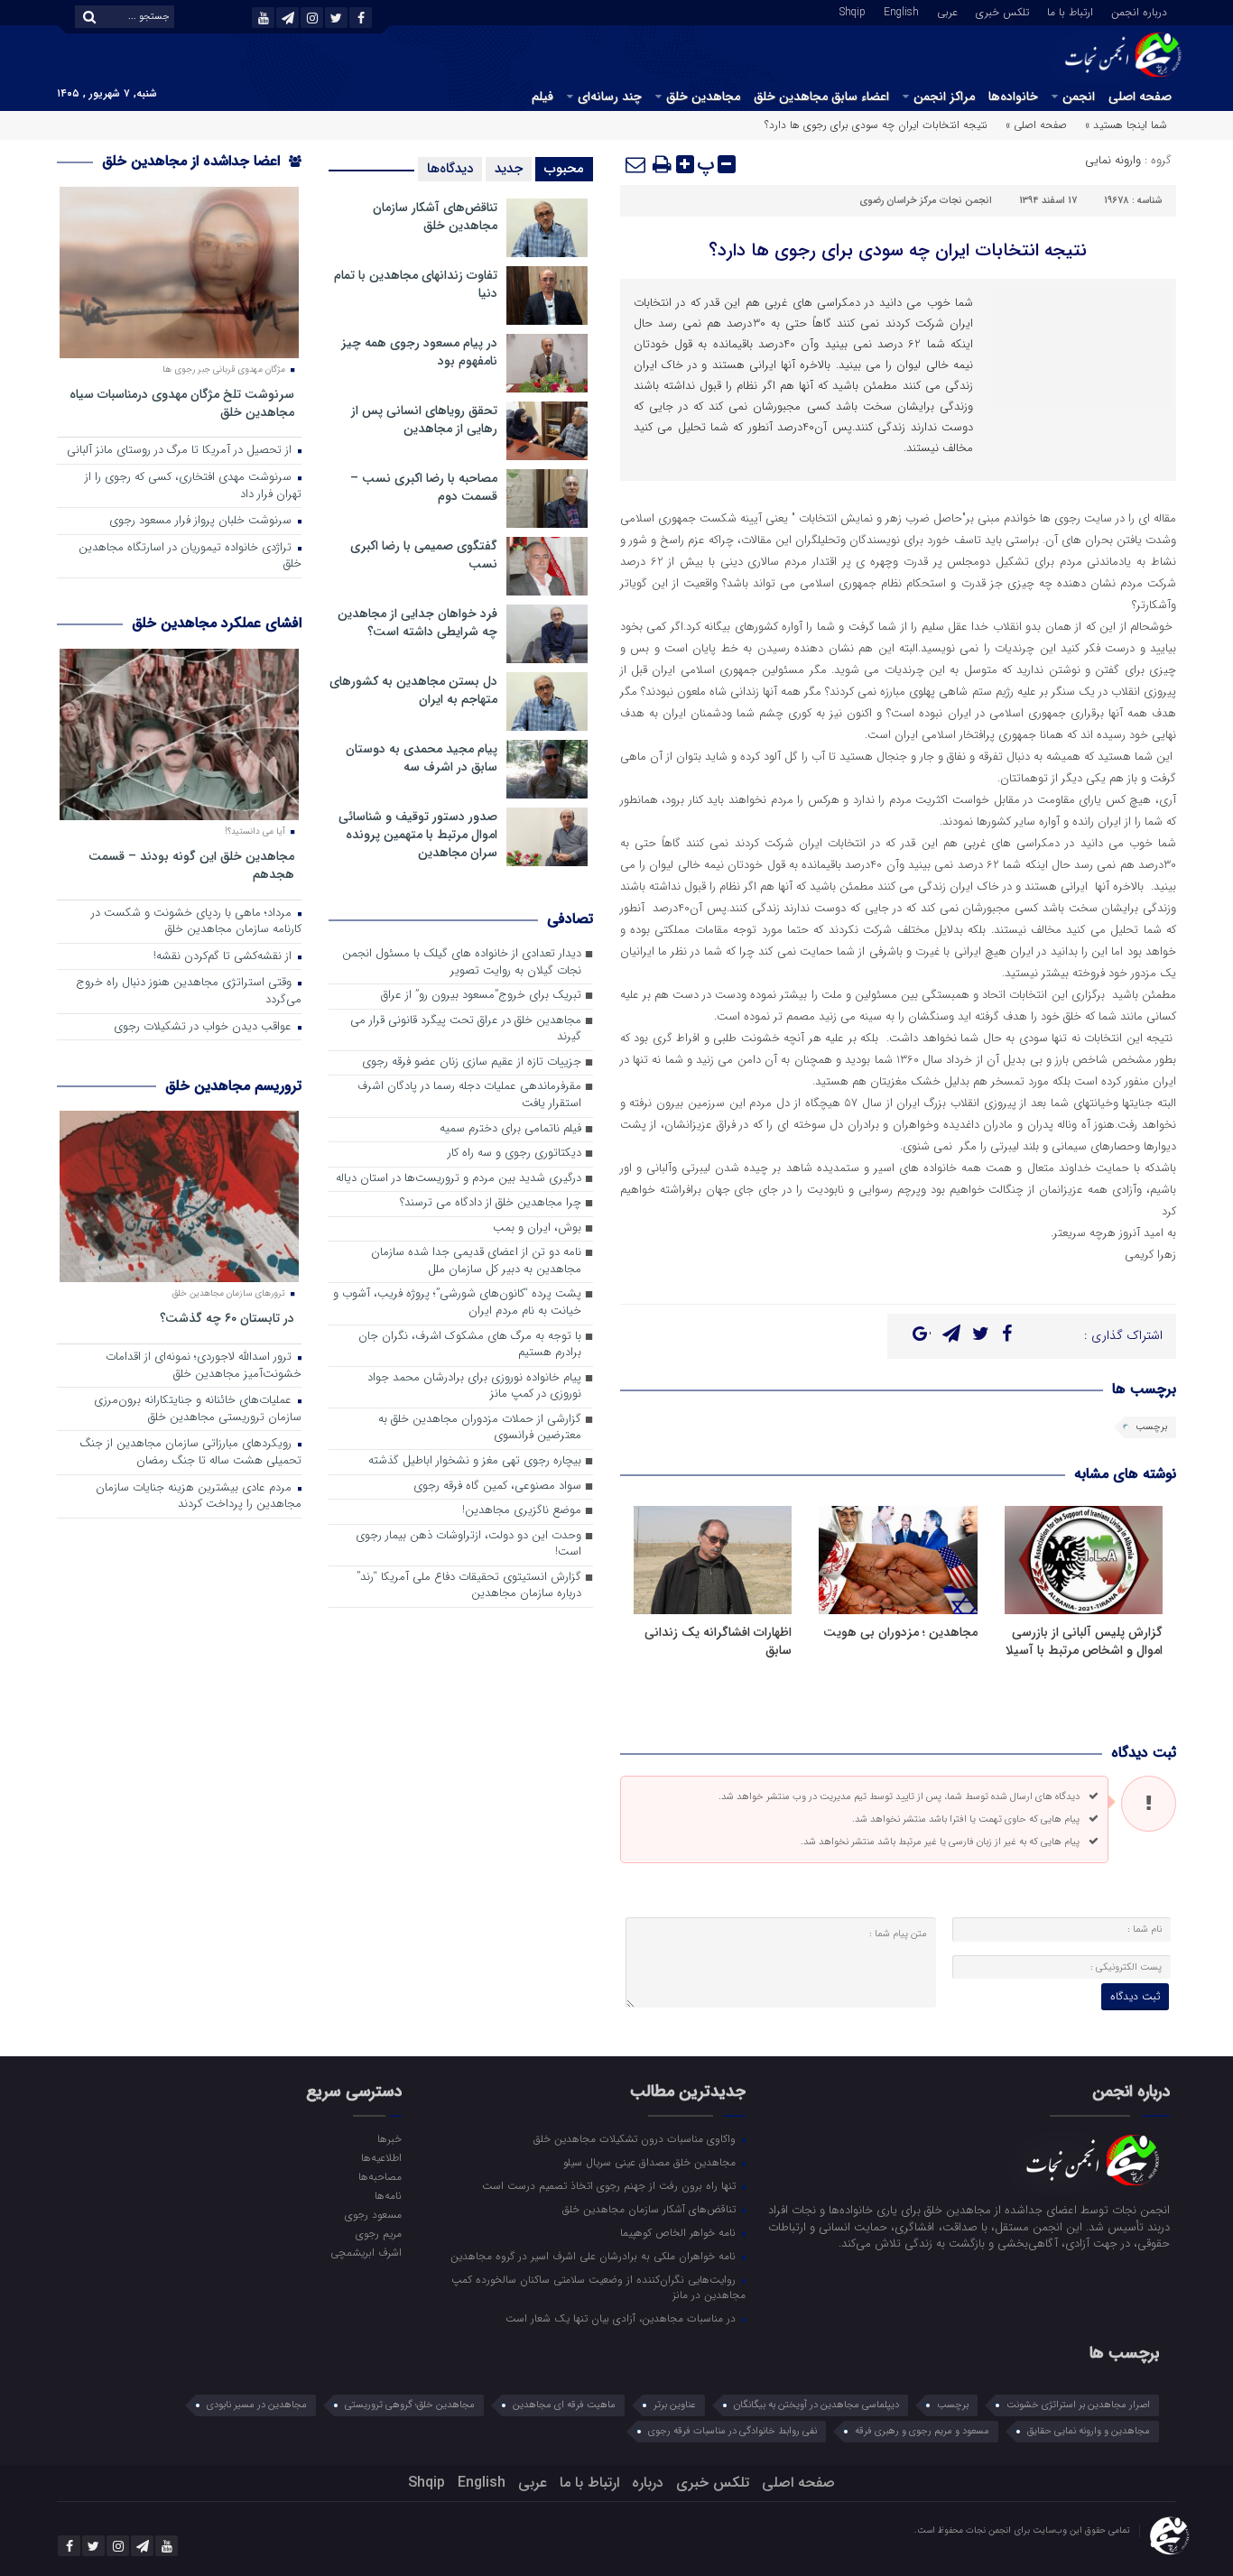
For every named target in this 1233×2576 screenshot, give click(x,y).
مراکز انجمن (944, 97)
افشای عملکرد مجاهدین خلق (217, 623)
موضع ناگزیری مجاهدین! (522, 1511)
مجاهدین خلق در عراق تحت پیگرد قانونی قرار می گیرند (466, 1029)
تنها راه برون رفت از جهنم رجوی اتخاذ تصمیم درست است (611, 2185)
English (901, 11)
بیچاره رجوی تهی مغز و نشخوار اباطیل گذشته (475, 1461)
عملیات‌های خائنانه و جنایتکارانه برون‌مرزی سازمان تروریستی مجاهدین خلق (198, 1409)
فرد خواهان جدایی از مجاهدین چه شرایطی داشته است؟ (417, 623)
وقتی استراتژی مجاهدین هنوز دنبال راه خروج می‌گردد (189, 992)
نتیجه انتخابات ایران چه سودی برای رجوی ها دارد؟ (898, 250)
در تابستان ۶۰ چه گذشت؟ (227, 1318)
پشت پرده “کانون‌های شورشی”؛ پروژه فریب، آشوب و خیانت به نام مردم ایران (457, 1303)
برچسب (1151, 1427)
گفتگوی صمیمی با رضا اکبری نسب (424, 555)
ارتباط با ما (1070, 11)
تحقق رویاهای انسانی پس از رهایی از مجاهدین (424, 420)
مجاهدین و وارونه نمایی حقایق (1089, 2431)
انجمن (1079, 97)
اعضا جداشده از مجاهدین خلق (193, 161)
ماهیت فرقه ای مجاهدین (564, 2405)
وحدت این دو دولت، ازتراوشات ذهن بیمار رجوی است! (468, 1545)
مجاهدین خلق (703, 97)
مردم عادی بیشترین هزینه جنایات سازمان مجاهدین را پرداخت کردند (199, 1497)
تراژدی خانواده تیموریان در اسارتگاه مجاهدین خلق (190, 557)
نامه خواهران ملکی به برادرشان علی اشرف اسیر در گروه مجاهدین (595, 2256)
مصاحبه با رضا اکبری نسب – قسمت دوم (424, 487)
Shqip (853, 11)
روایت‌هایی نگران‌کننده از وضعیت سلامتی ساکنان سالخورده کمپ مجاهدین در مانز (598, 2287)
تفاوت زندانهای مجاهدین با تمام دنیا (416, 284)
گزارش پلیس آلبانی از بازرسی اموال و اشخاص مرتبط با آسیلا (1084, 1641)
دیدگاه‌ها (450, 169)
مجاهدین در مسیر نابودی (257, 2405)
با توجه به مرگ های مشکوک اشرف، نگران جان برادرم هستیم (470, 1345)
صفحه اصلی (1140, 97)
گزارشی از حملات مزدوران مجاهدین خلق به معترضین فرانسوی (480, 1428)
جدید (509, 169)
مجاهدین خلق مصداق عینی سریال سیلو (651, 2162)
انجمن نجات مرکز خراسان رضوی (926, 201)
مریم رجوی (378, 2233)
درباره (648, 2483)
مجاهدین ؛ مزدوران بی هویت (900, 1632)
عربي (947, 11)
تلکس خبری (1002, 11)
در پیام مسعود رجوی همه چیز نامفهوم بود (419, 352)
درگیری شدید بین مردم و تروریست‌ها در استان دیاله (459, 1179)
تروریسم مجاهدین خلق (233, 1086)
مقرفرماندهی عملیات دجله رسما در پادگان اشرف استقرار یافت (469, 1095)
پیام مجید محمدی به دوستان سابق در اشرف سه (422, 758)
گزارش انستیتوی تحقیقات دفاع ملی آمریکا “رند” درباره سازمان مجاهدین (469, 1586)
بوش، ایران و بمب (537, 1228)
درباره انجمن (1139, 11)
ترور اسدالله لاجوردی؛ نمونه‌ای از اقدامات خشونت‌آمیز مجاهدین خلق (204, 1366)
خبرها (389, 2138)
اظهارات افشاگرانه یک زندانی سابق (718, 1641)
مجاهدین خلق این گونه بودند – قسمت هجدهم (191, 865)
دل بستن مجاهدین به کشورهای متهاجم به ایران (413, 690)
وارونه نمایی (1113, 160)
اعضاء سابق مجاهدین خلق (821, 97)
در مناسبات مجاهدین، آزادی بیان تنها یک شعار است (622, 2318)
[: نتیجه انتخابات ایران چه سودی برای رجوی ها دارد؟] (636, 164)
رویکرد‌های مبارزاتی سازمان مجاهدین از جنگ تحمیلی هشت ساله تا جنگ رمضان (190, 1453)
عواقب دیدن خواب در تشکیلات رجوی (204, 1027)
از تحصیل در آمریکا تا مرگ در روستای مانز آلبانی (181, 451)
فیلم (542, 97)
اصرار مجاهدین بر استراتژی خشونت (1078, 2405)
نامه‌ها (388, 2195)
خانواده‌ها (1013, 97)
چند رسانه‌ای (610, 97)
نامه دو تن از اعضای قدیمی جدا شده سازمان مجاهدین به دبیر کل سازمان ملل (476, 1261)
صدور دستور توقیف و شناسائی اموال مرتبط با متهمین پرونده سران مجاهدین (418, 835)
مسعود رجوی (373, 2214)
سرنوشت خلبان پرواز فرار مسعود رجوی (202, 521)
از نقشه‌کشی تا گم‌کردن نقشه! (224, 957)
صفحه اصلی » (1036, 125)
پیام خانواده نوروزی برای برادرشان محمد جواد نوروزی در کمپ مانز (474, 1387)
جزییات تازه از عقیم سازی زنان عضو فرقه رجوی (472, 1062)
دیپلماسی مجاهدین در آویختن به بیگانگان (816, 2405)
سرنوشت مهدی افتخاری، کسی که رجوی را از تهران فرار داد (193, 486)
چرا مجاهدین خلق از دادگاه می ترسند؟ (491, 1203)
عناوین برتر (675, 2405)
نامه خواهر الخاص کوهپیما (680, 2232)
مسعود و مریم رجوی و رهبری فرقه (922, 2431)
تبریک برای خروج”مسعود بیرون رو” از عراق (481, 996)
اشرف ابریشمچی (366, 2252)
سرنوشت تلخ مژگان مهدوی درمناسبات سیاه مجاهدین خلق (182, 403)
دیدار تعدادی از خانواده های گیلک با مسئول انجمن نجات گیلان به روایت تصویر (462, 963)
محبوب (564, 169)
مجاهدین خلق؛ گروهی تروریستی (410, 2405)
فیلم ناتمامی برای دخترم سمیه (510, 1129)
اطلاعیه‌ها (381, 2157)
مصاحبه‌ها (380, 2176)
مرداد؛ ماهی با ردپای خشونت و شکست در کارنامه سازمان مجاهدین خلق (196, 922)
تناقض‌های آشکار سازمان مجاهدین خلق (435, 217)
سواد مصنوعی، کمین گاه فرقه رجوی (497, 1487)
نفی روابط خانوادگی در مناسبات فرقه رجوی (732, 2431)
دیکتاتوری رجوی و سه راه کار (515, 1154)
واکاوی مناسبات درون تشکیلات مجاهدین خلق (636, 2138)
